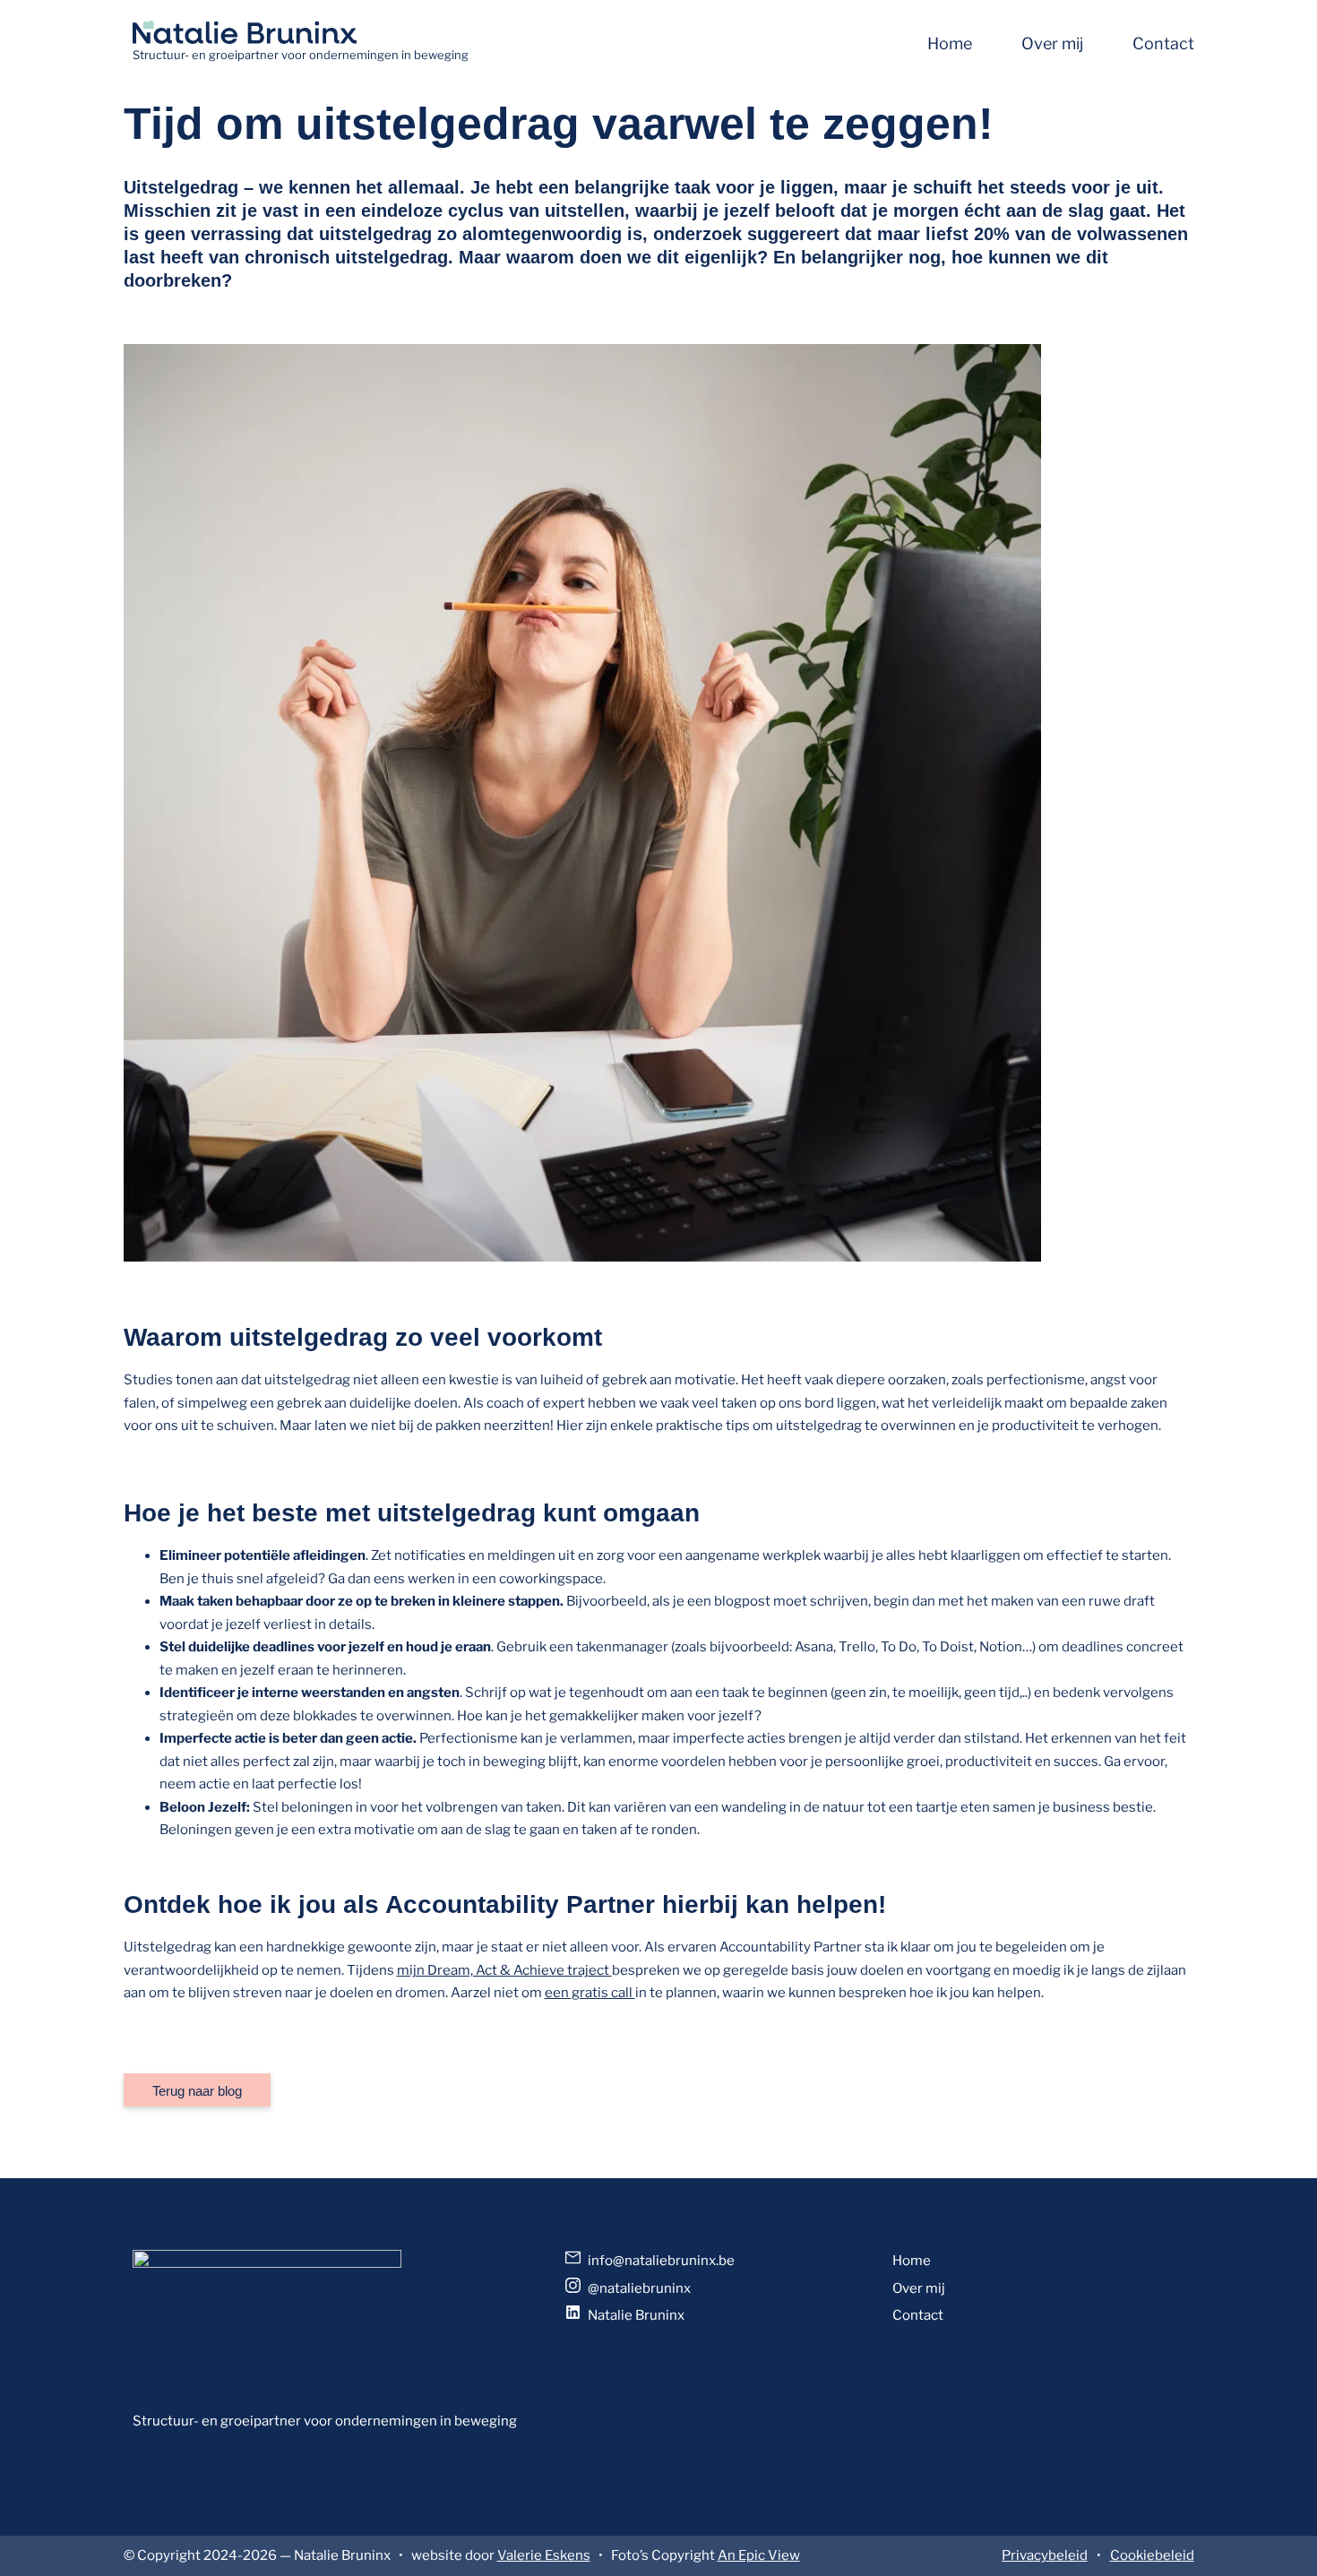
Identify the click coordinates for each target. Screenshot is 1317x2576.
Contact (1163, 43)
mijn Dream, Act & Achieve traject (504, 1970)
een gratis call (590, 1993)
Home (950, 43)
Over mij (1052, 43)
